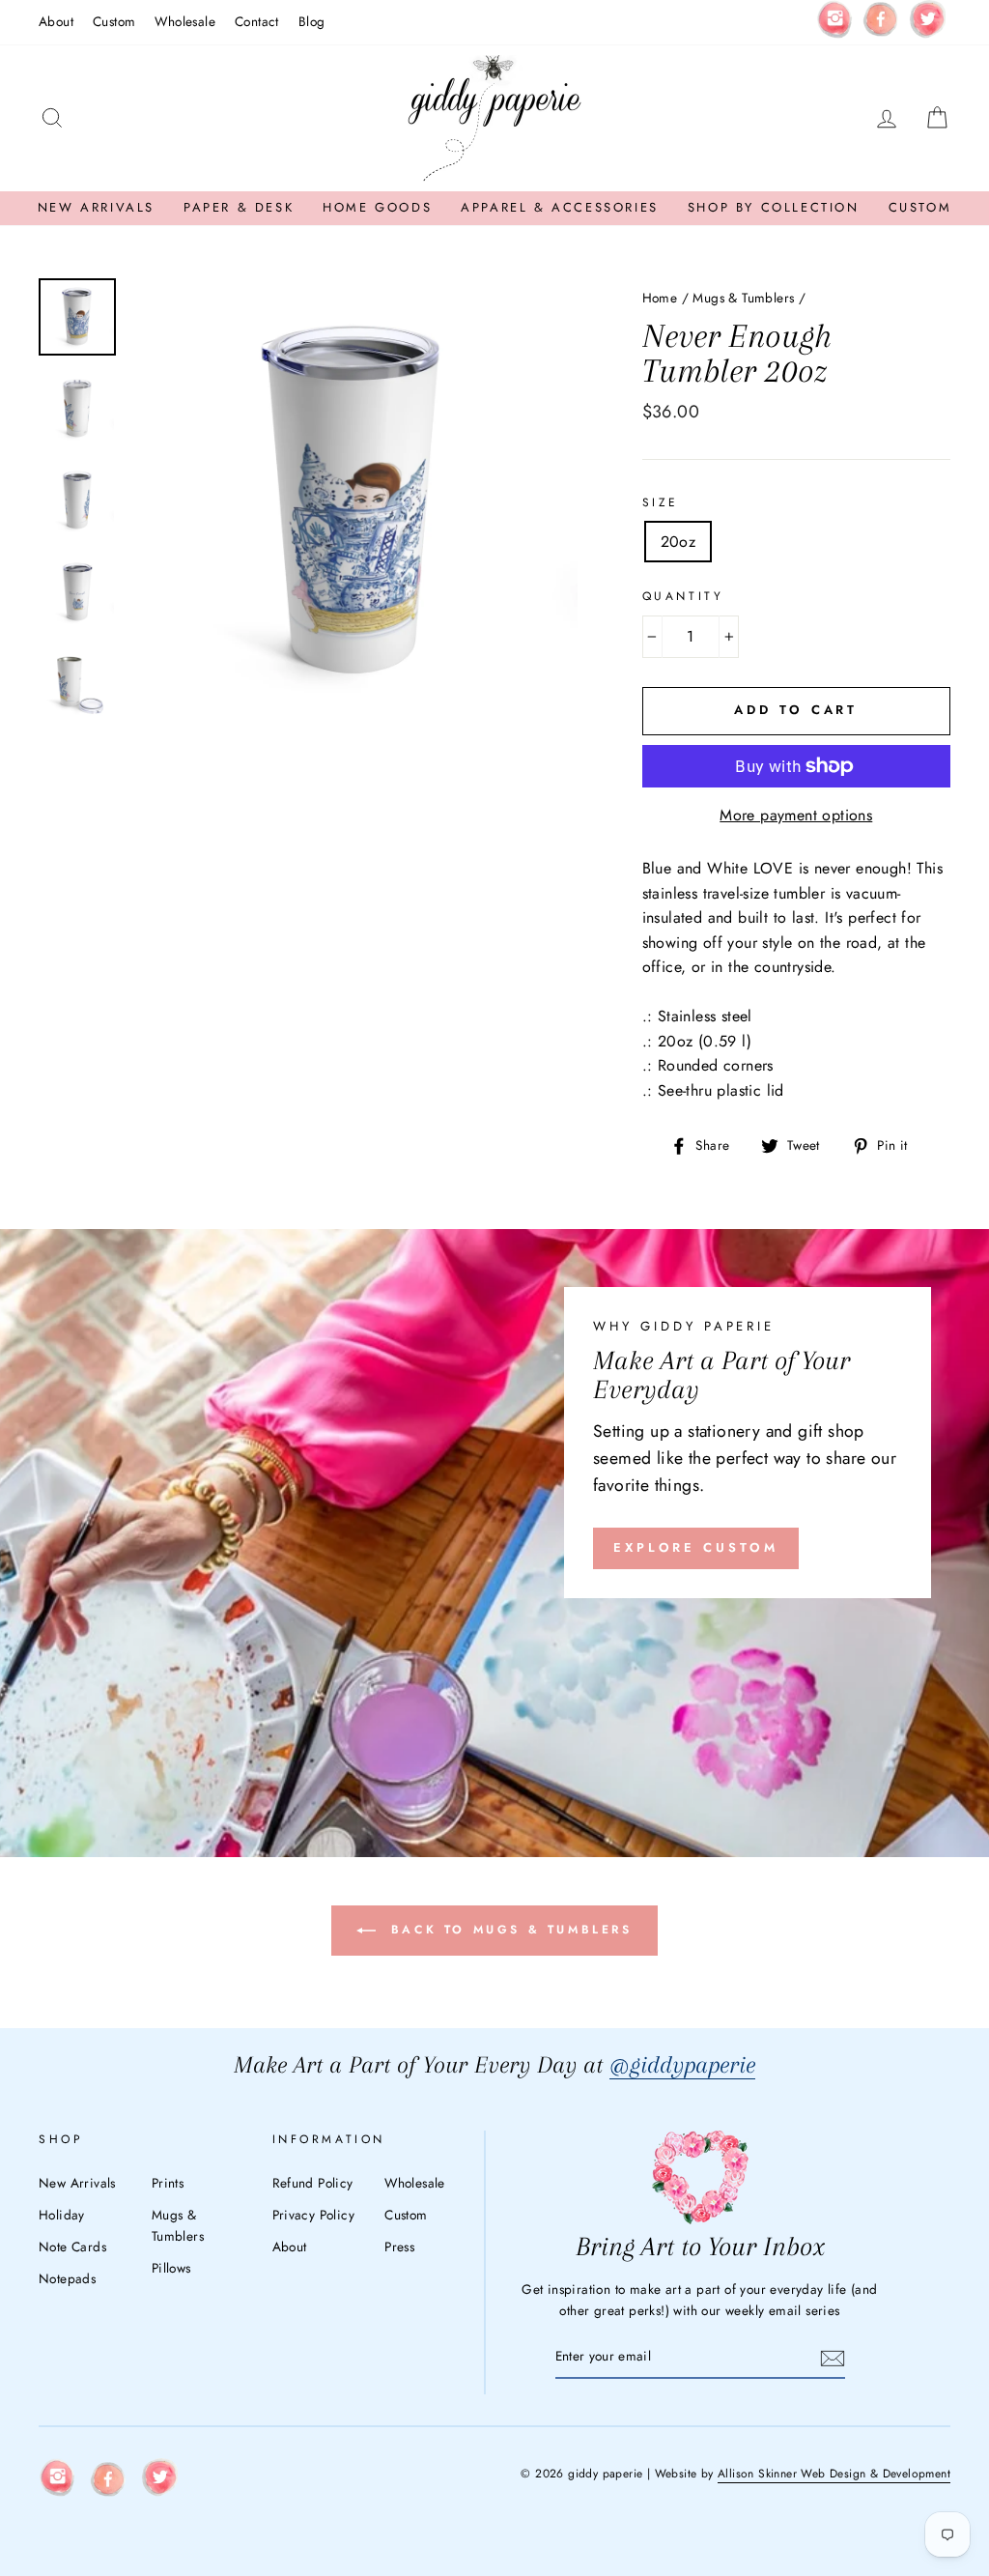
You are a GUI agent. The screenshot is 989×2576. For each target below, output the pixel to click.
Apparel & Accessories (560, 207)
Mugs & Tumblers (743, 298)
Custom (114, 21)
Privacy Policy (314, 2215)
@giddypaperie (682, 2064)
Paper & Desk (239, 207)
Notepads (67, 2278)
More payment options (796, 815)
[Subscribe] (833, 2358)
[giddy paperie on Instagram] (834, 22)
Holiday (62, 2215)
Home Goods (377, 207)
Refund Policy (313, 2183)
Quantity (683, 596)
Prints (168, 2183)
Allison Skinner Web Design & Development (834, 2474)
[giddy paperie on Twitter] (927, 23)
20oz (678, 542)
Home (660, 298)
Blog (312, 21)
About (56, 21)
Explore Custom (696, 1547)
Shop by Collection (774, 207)
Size (661, 502)
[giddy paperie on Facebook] (881, 22)
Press (399, 2247)
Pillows (171, 2268)
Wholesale (185, 21)
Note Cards (72, 2247)
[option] (354, 502)
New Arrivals (96, 207)
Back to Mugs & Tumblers (508, 1930)
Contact (257, 21)
